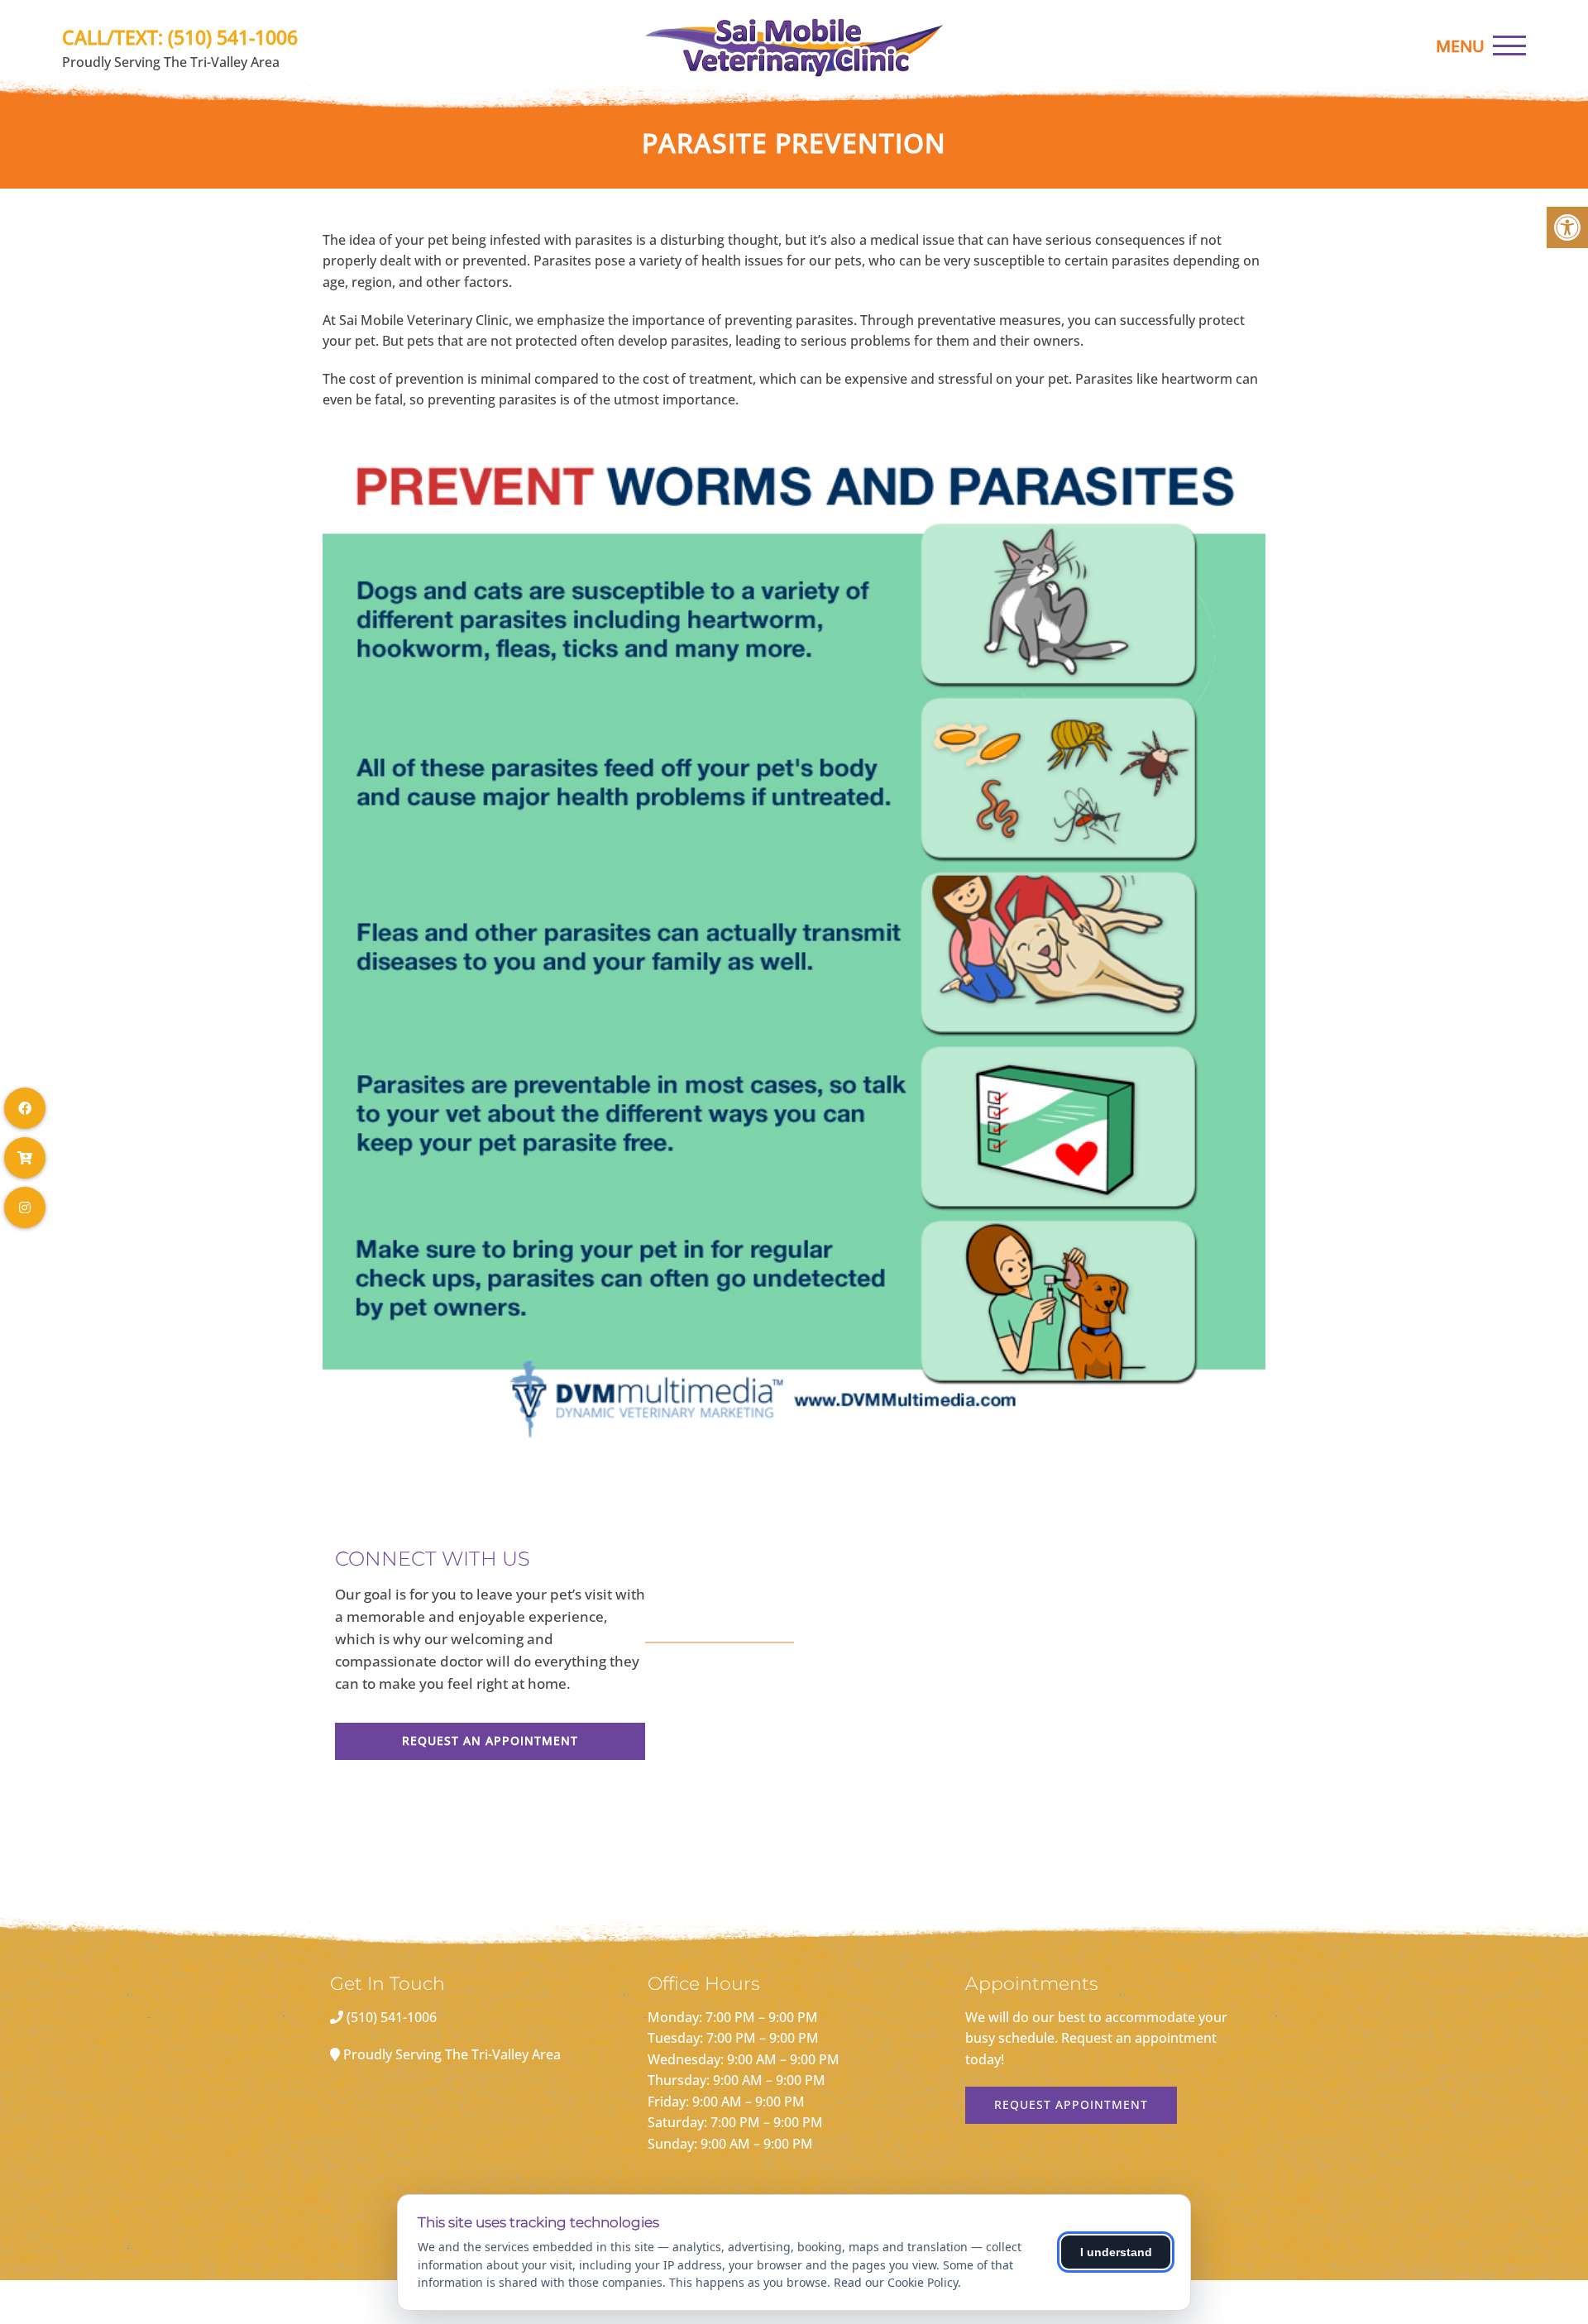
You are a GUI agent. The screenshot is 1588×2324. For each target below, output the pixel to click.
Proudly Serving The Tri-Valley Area (452, 2054)
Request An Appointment (490, 1741)
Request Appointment (1071, 2104)
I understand (1116, 2252)
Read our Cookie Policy (896, 2282)
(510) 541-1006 (233, 37)
